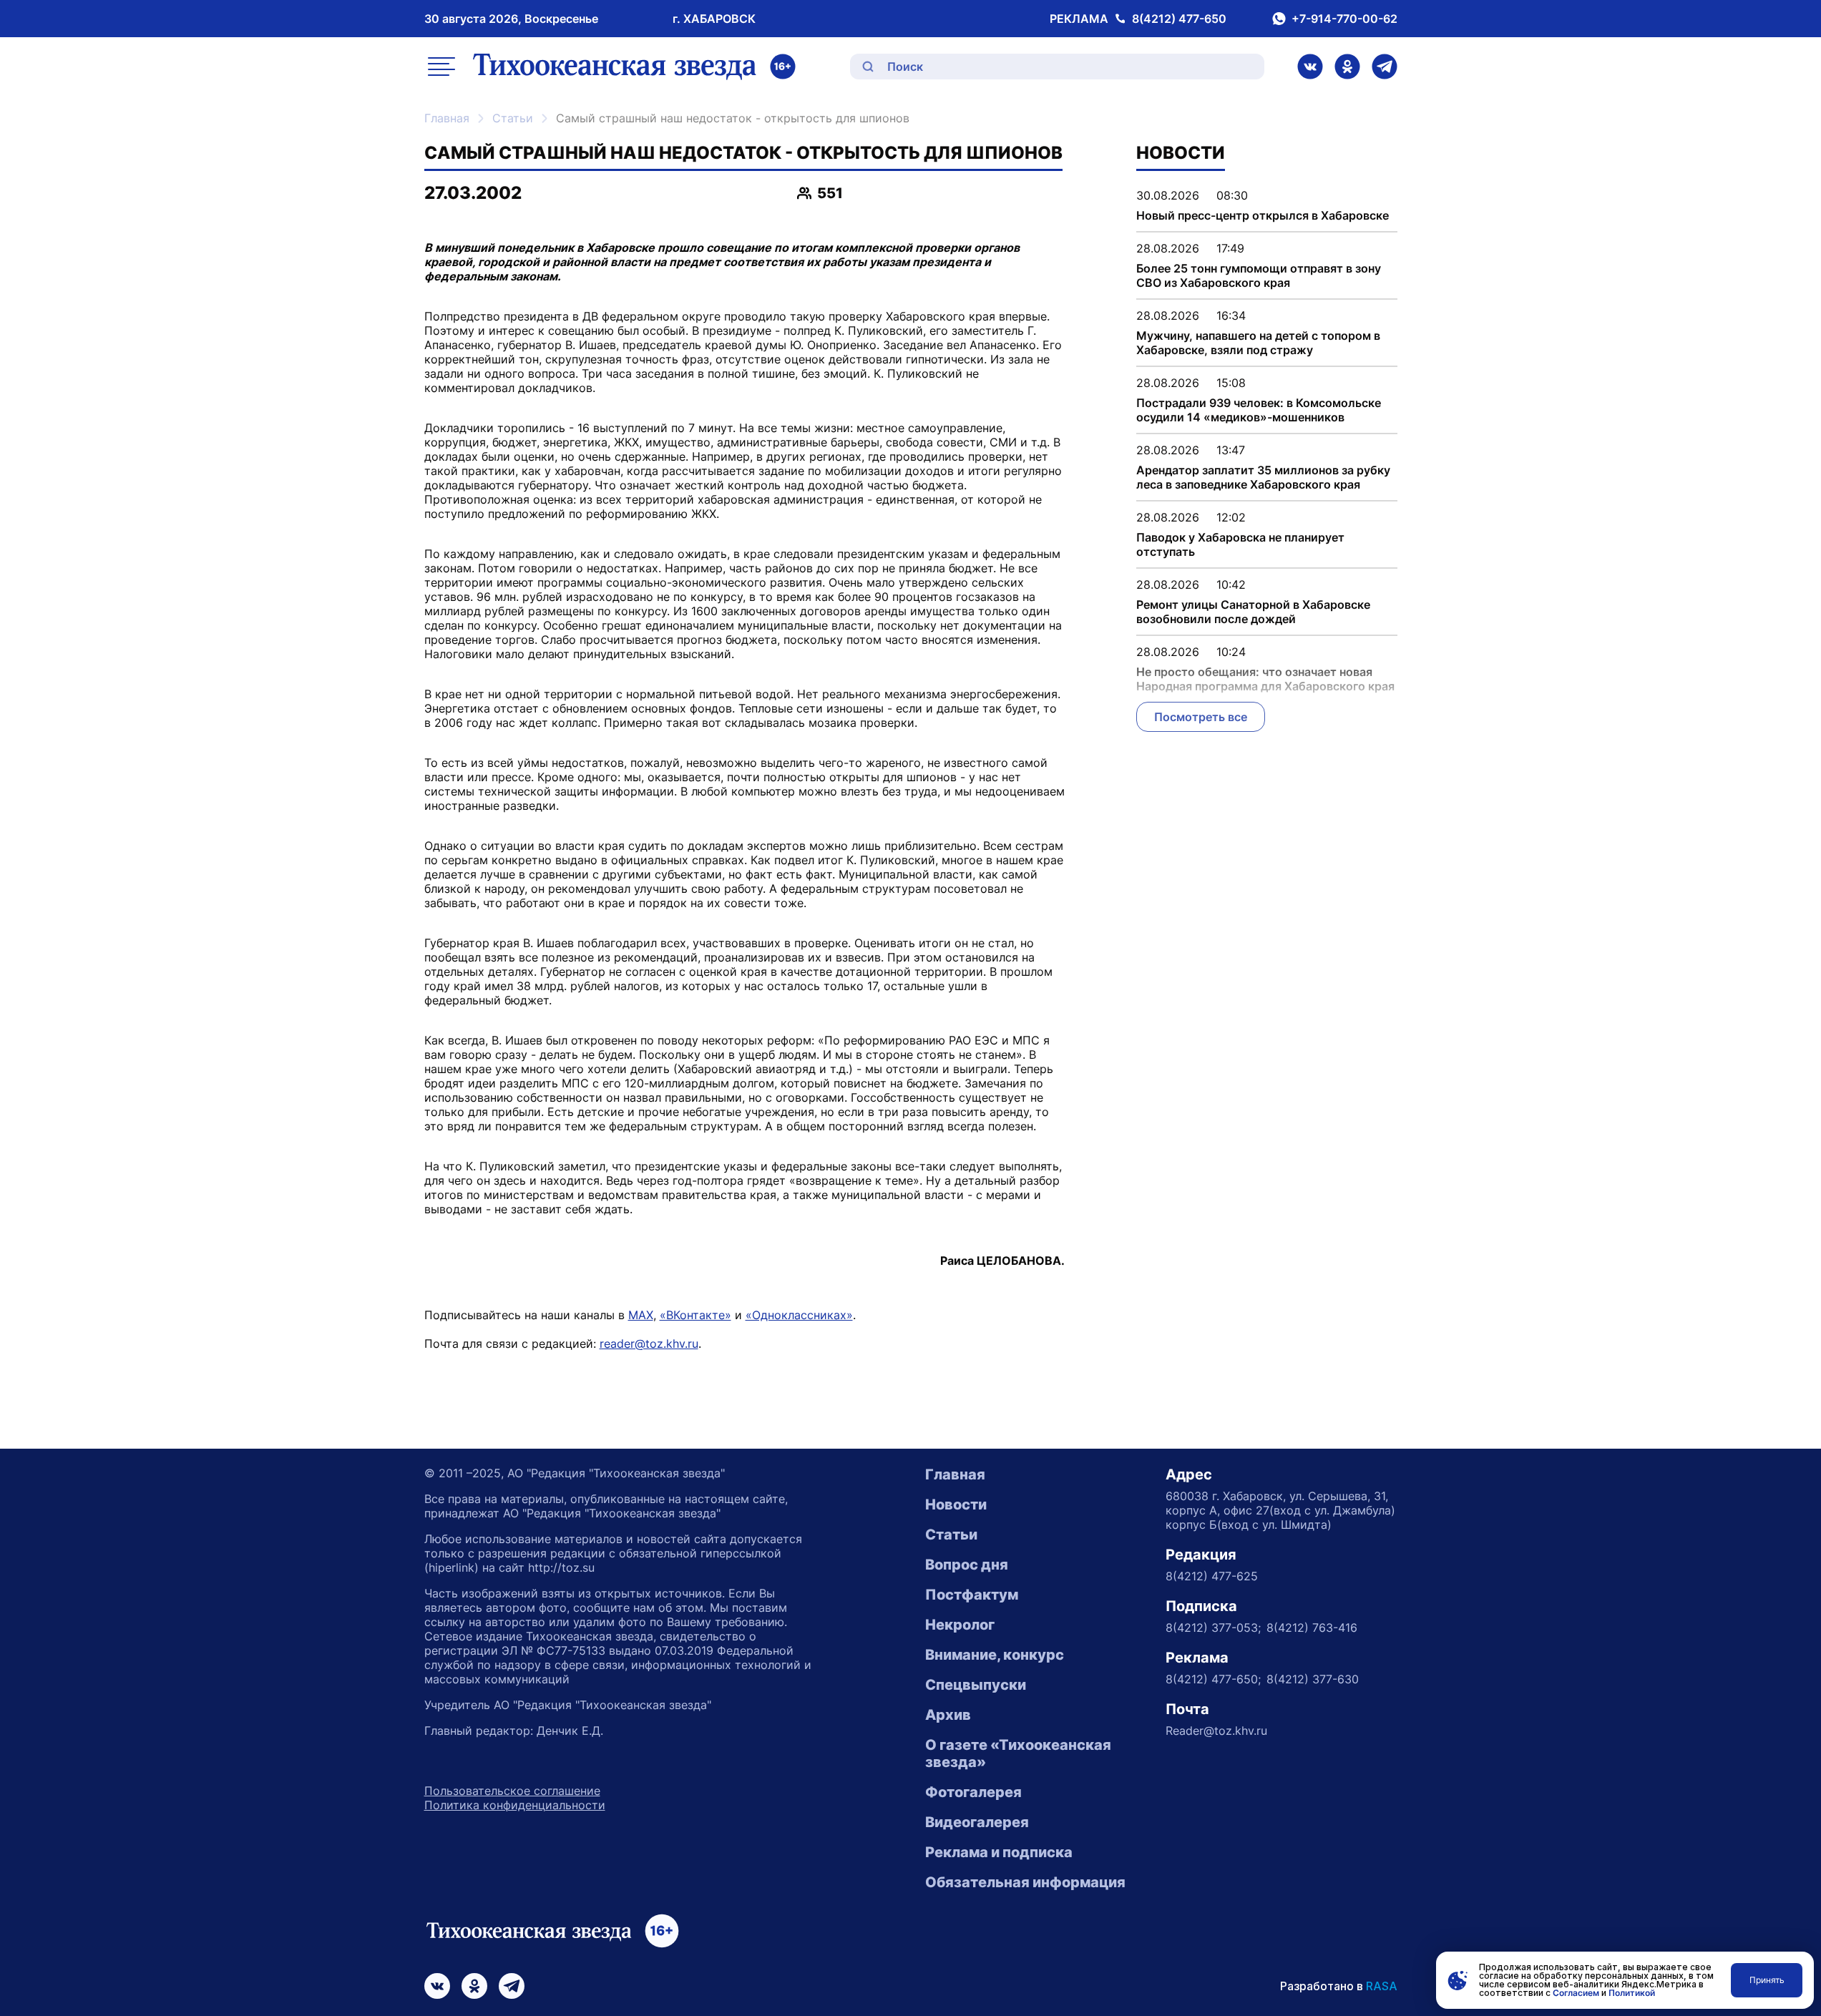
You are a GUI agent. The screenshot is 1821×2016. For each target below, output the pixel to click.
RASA (1382, 1986)
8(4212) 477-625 (1212, 1576)
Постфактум (972, 1595)
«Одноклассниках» (799, 1315)
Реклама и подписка (999, 1852)
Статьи (513, 118)
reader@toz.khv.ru (649, 1344)
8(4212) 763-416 (1312, 1628)
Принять (1767, 1980)
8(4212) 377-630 (1313, 1679)
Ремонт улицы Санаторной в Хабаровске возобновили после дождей (1253, 612)
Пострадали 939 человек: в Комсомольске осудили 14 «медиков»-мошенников (1259, 410)
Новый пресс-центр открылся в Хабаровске (1263, 215)
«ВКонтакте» (695, 1315)
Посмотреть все (1201, 717)
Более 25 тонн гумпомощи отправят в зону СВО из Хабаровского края (1259, 275)
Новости (956, 1504)
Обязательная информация (1025, 1882)
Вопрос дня (967, 1565)
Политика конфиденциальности (515, 1805)
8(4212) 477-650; (1213, 1679)
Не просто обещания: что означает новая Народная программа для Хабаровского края (1265, 679)
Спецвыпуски (976, 1685)
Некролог (960, 1625)
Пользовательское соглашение (512, 1791)
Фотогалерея (973, 1792)
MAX (641, 1315)
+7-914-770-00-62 (1344, 19)
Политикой (1632, 1993)
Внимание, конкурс (995, 1655)
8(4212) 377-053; (1213, 1628)
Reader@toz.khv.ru (1216, 1731)
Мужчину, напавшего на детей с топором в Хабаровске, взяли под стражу (1258, 343)
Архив (948, 1715)
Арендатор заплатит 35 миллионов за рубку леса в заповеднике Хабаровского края (1263, 477)
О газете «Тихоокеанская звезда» (1018, 1753)
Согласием (1576, 1993)
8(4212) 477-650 (1179, 19)
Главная (447, 118)
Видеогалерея (977, 1822)
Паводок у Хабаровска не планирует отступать (1240, 544)
